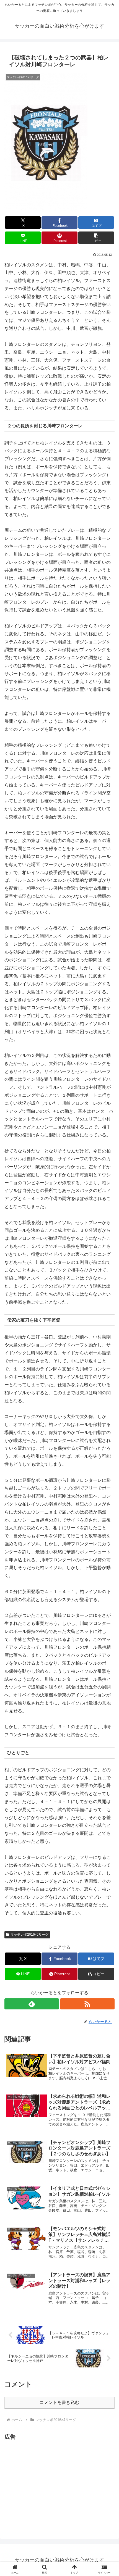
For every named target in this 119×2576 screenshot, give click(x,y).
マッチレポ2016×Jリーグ (29, 1935)
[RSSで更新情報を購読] (87, 2004)
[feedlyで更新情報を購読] (32, 2004)
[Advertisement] (51, 2480)
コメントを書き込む (59, 2402)
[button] (96, 238)
